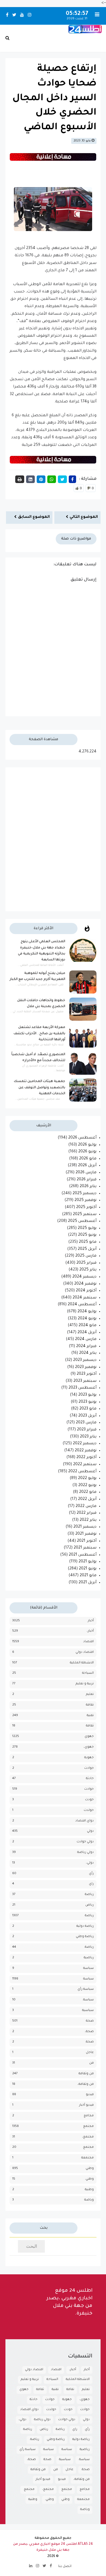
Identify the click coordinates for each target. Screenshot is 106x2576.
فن (91, 2063)
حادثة (90, 1779)
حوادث (89, 1789)
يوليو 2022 (87, 1478)
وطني (90, 2169)
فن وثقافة (86, 2074)
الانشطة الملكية (82, 1663)
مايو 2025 (88, 1242)
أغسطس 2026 (82, 1138)
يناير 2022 (88, 1520)
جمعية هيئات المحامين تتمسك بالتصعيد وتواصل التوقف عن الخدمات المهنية (40, 1088)
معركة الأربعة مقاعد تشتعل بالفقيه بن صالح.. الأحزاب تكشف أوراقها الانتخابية (39, 1034)
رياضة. (89, 1947)
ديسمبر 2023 (85, 1360)
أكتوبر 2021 (87, 1541)
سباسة (88, 1968)
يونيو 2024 (87, 1319)
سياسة (88, 1979)
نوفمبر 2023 (86, 1367)
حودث (89, 1800)
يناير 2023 (88, 1437)
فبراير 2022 (87, 1513)
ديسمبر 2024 (84, 1277)
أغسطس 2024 (82, 1305)
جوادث (89, 1768)
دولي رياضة (85, 1853)
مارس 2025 (86, 1256)
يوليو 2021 (88, 1562)
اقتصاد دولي (85, 1652)
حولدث (89, 1810)
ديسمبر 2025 (85, 1194)
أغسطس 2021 (83, 1555)
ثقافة (90, 1726)
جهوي (89, 1737)
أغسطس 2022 (82, 1472)
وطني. (89, 2179)
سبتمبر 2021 (85, 1548)
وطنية (89, 2190)
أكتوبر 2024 (86, 1291)
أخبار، (90, 1631)
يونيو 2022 (87, 1486)
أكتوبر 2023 (87, 1374)
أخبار (91, 1621)
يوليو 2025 (87, 1228)
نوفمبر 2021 (86, 1534)
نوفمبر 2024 (85, 1284)
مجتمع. (88, 2147)
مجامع (89, 2116)
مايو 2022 (88, 1492)
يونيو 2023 (88, 1402)
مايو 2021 (88, 1576)
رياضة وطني (85, 1937)
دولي (90, 1831)
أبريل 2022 (87, 1499)
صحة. (89, 2042)
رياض (90, 1905)
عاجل (90, 2053)
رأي (91, 1874)
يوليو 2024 (87, 1312)
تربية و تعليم (85, 1684)
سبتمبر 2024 (85, 1298)
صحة (90, 2021)
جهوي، (89, 1747)
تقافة (90, 1705)
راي (91, 1884)
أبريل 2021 (88, 1583)
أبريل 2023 (87, 1416)
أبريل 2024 (87, 1333)
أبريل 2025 (87, 1249)
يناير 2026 (88, 1187)
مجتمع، (88, 2137)
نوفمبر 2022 (86, 1451)
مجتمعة (88, 2158)
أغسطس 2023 (82, 1388)
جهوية (89, 1758)
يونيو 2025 (87, 1235)
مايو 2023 (88, 1409)
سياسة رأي (86, 1989)
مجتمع (88, 2126)
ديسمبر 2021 (85, 1527)
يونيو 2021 (88, 1569)
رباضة (89, 1895)
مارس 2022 (86, 1506)
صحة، (89, 2032)
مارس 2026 (86, 1173)
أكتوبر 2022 (86, 1458)
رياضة (89, 1916)
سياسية (88, 2011)
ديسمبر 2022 (85, 1444)
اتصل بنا (65, 2566)
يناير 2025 (88, 1270)
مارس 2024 (86, 1339)
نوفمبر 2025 (85, 1200)
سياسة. (88, 2000)
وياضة (89, 2200)
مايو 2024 (88, 1326)
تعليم (90, 1694)
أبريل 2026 (87, 1166)
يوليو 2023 (87, 1395)
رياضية (89, 1958)
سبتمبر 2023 (85, 1381)
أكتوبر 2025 (86, 1207)
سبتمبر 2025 (85, 1215)
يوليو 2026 (87, 1145)
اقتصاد (88, 1642)
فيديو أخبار (86, 2105)
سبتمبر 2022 (85, 1465)
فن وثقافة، (86, 2084)
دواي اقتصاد (85, 1821)
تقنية (90, 1716)
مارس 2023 (86, 1423)
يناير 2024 (88, 1353)
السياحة (88, 1673)
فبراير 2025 (86, 1263)
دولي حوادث (85, 1842)
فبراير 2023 (87, 1430)
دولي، (90, 1863)
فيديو (90, 2095)
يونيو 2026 (87, 1152)
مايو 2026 (88, 1159)
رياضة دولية (85, 1926)
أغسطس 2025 (82, 1221)
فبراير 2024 (86, 1347)
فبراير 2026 (87, 1180)
